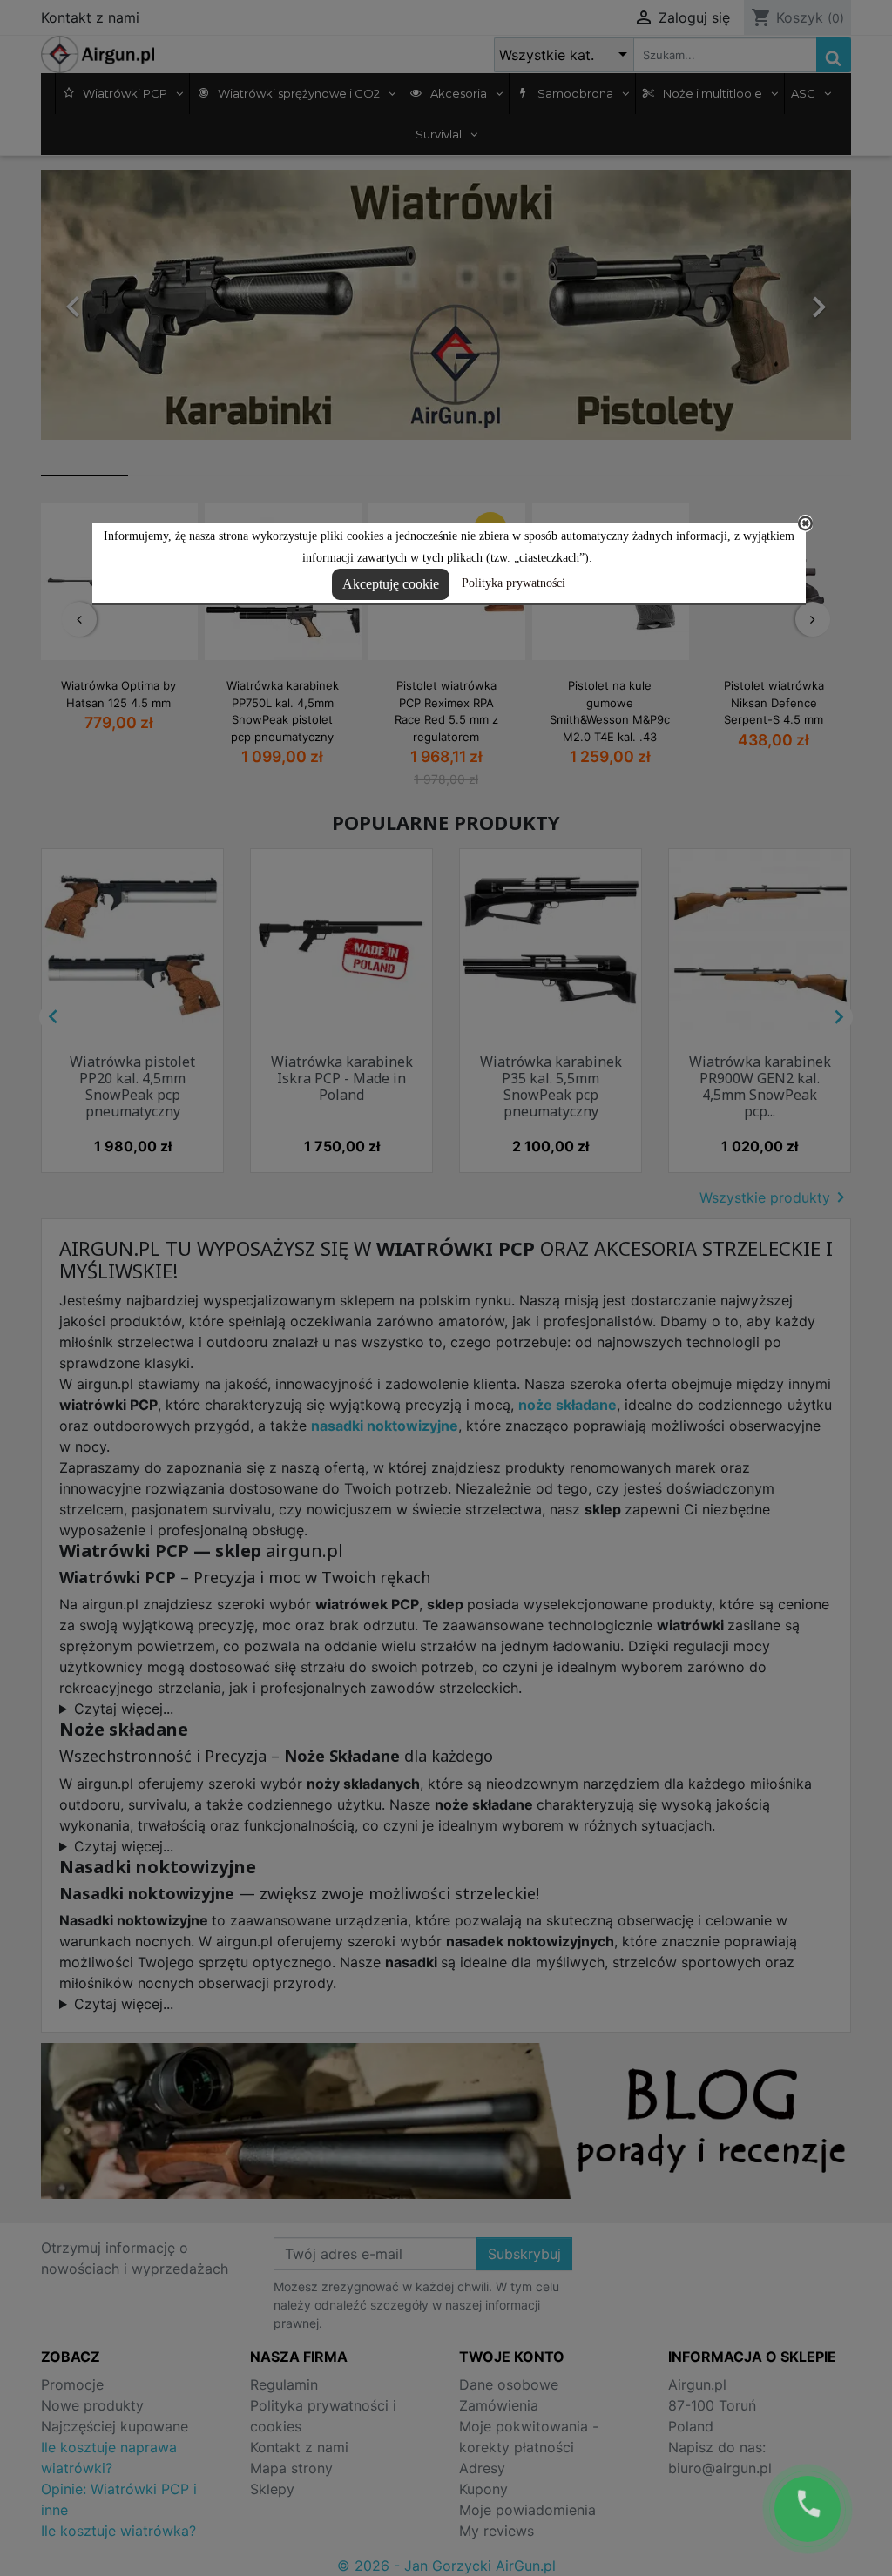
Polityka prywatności (514, 583)
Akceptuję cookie (391, 584)
